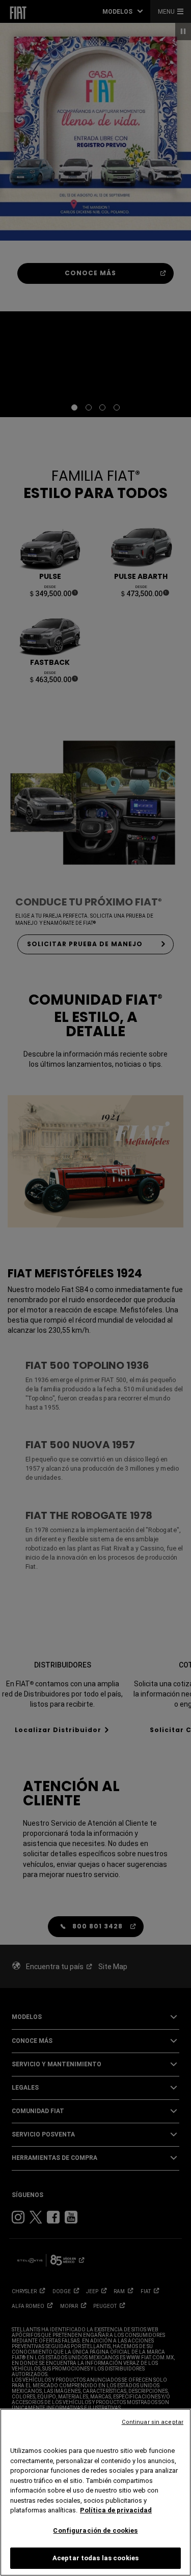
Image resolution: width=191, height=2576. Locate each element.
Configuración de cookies (95, 2530)
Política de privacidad (116, 2510)
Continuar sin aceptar (153, 2422)
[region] (95, 2492)
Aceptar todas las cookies (95, 2558)
